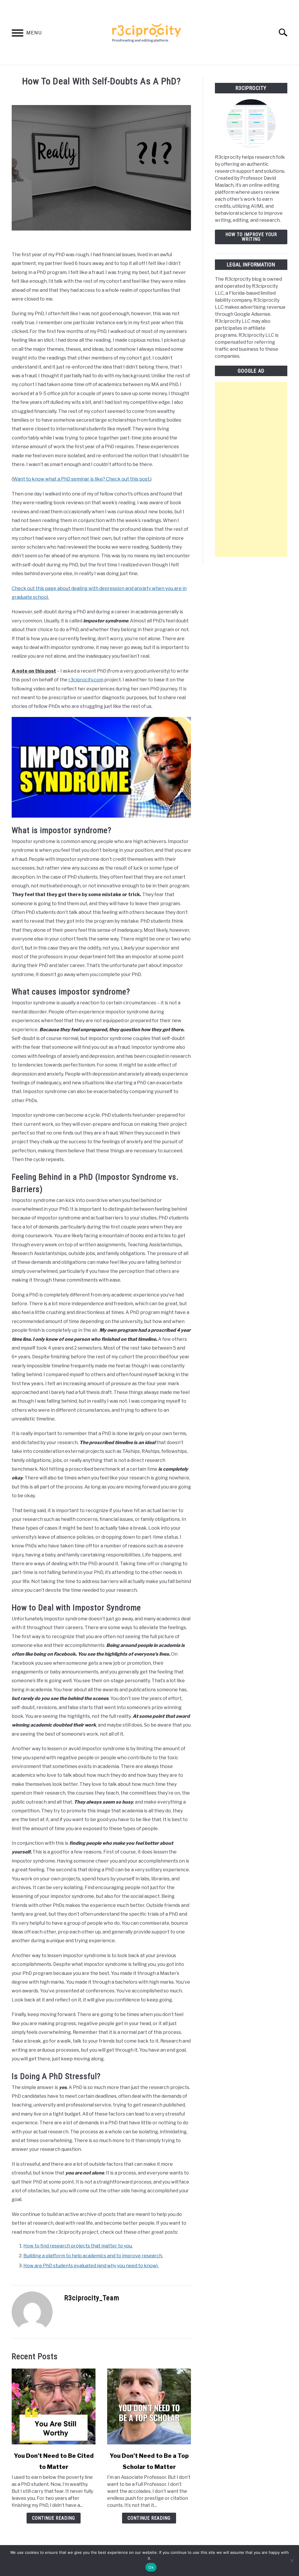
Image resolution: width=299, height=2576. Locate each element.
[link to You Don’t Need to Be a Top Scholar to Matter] (149, 2406)
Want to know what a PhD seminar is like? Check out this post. (82, 479)
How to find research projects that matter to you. (78, 2246)
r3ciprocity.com (86, 680)
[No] (292, 2561)
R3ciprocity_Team (92, 2298)
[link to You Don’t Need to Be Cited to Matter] (54, 2406)
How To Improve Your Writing (251, 237)
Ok (151, 2567)
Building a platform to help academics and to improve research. (93, 2256)
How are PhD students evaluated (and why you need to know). (91, 2266)
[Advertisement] (251, 470)
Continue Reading (54, 2518)
